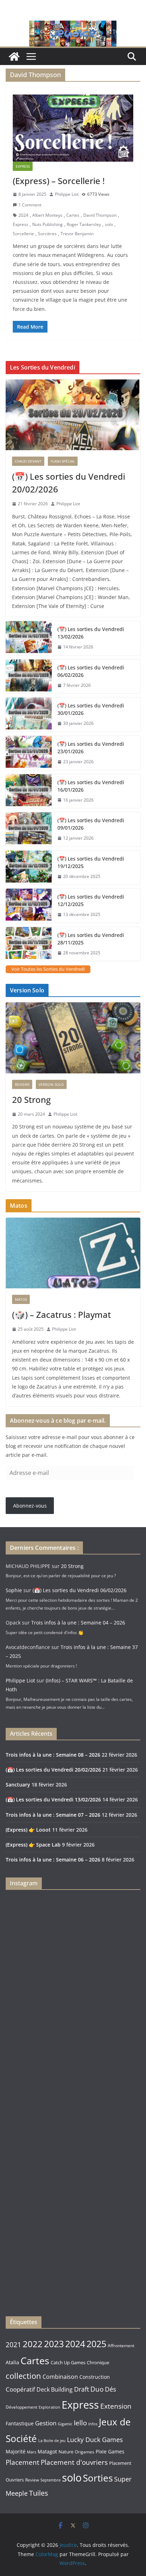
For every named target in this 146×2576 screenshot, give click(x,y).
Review (32, 2480)
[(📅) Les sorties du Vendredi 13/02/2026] (29, 638)
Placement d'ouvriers (74, 2462)
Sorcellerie (23, 234)
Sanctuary (18, 1785)
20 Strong (31, 1100)
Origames (85, 2452)
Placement (23, 2462)
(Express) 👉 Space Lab (33, 1845)
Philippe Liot (67, 194)
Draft (82, 2389)
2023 (54, 2344)
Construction (95, 2377)
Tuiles (39, 2493)
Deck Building (55, 2389)
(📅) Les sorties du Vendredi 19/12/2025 (91, 862)
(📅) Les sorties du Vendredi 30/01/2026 (91, 709)
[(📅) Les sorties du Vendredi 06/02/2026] (29, 677)
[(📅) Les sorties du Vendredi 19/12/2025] (29, 868)
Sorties (98, 2478)
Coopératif (20, 2389)
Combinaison (60, 2377)
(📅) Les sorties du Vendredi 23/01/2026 (91, 748)
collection (23, 2376)
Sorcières (47, 234)
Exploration (49, 2407)
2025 (96, 2344)
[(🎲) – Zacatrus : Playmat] (73, 1253)
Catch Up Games (68, 2363)
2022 (33, 2344)
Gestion (46, 2423)
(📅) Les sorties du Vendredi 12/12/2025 (91, 900)
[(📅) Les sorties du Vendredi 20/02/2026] (73, 415)
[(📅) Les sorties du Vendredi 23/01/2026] (29, 753)
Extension (116, 2406)
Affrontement (121, 2346)
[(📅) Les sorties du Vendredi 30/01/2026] (29, 715)
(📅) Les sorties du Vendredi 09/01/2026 (91, 824)
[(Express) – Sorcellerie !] (73, 128)
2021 (13, 2345)
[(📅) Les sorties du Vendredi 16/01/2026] (29, 791)
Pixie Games (110, 2451)
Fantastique (20, 2423)
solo (109, 224)
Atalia (12, 2362)
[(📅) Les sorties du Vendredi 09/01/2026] (29, 829)
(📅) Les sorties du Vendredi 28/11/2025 (91, 939)
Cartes (73, 215)
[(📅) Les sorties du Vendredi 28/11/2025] (29, 944)
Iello (80, 2423)
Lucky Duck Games (95, 2440)
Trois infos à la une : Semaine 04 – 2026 (78, 1623)
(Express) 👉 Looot (28, 1830)
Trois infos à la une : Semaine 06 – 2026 (53, 1860)
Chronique (98, 2362)
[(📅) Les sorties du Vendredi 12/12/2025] (29, 906)
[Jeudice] (73, 26)
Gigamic (65, 2424)
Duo (97, 2389)
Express (23, 166)
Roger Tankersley (84, 224)
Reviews (22, 1084)
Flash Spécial (63, 461)
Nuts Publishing (47, 224)
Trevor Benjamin (77, 234)
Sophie (14, 1590)
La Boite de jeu (52, 2440)
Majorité (16, 2451)
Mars (32, 2452)
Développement (21, 2407)
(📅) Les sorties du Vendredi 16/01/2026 (91, 786)
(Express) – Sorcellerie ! (59, 181)
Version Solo (51, 1084)
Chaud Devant (28, 461)
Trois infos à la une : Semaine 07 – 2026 (53, 1815)
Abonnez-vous (30, 1506)
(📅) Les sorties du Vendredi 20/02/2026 (69, 483)
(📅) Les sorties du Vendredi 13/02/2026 (91, 633)
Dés (111, 2389)
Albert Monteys (47, 215)
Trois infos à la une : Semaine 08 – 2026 (53, 1755)
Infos (93, 2424)
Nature (66, 2452)
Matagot (47, 2451)
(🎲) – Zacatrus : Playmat (61, 1314)
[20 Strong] (73, 1038)
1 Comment (30, 205)
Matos (21, 1299)
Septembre (50, 2480)
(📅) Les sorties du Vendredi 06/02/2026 (91, 671)
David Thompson (100, 215)
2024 (23, 215)
